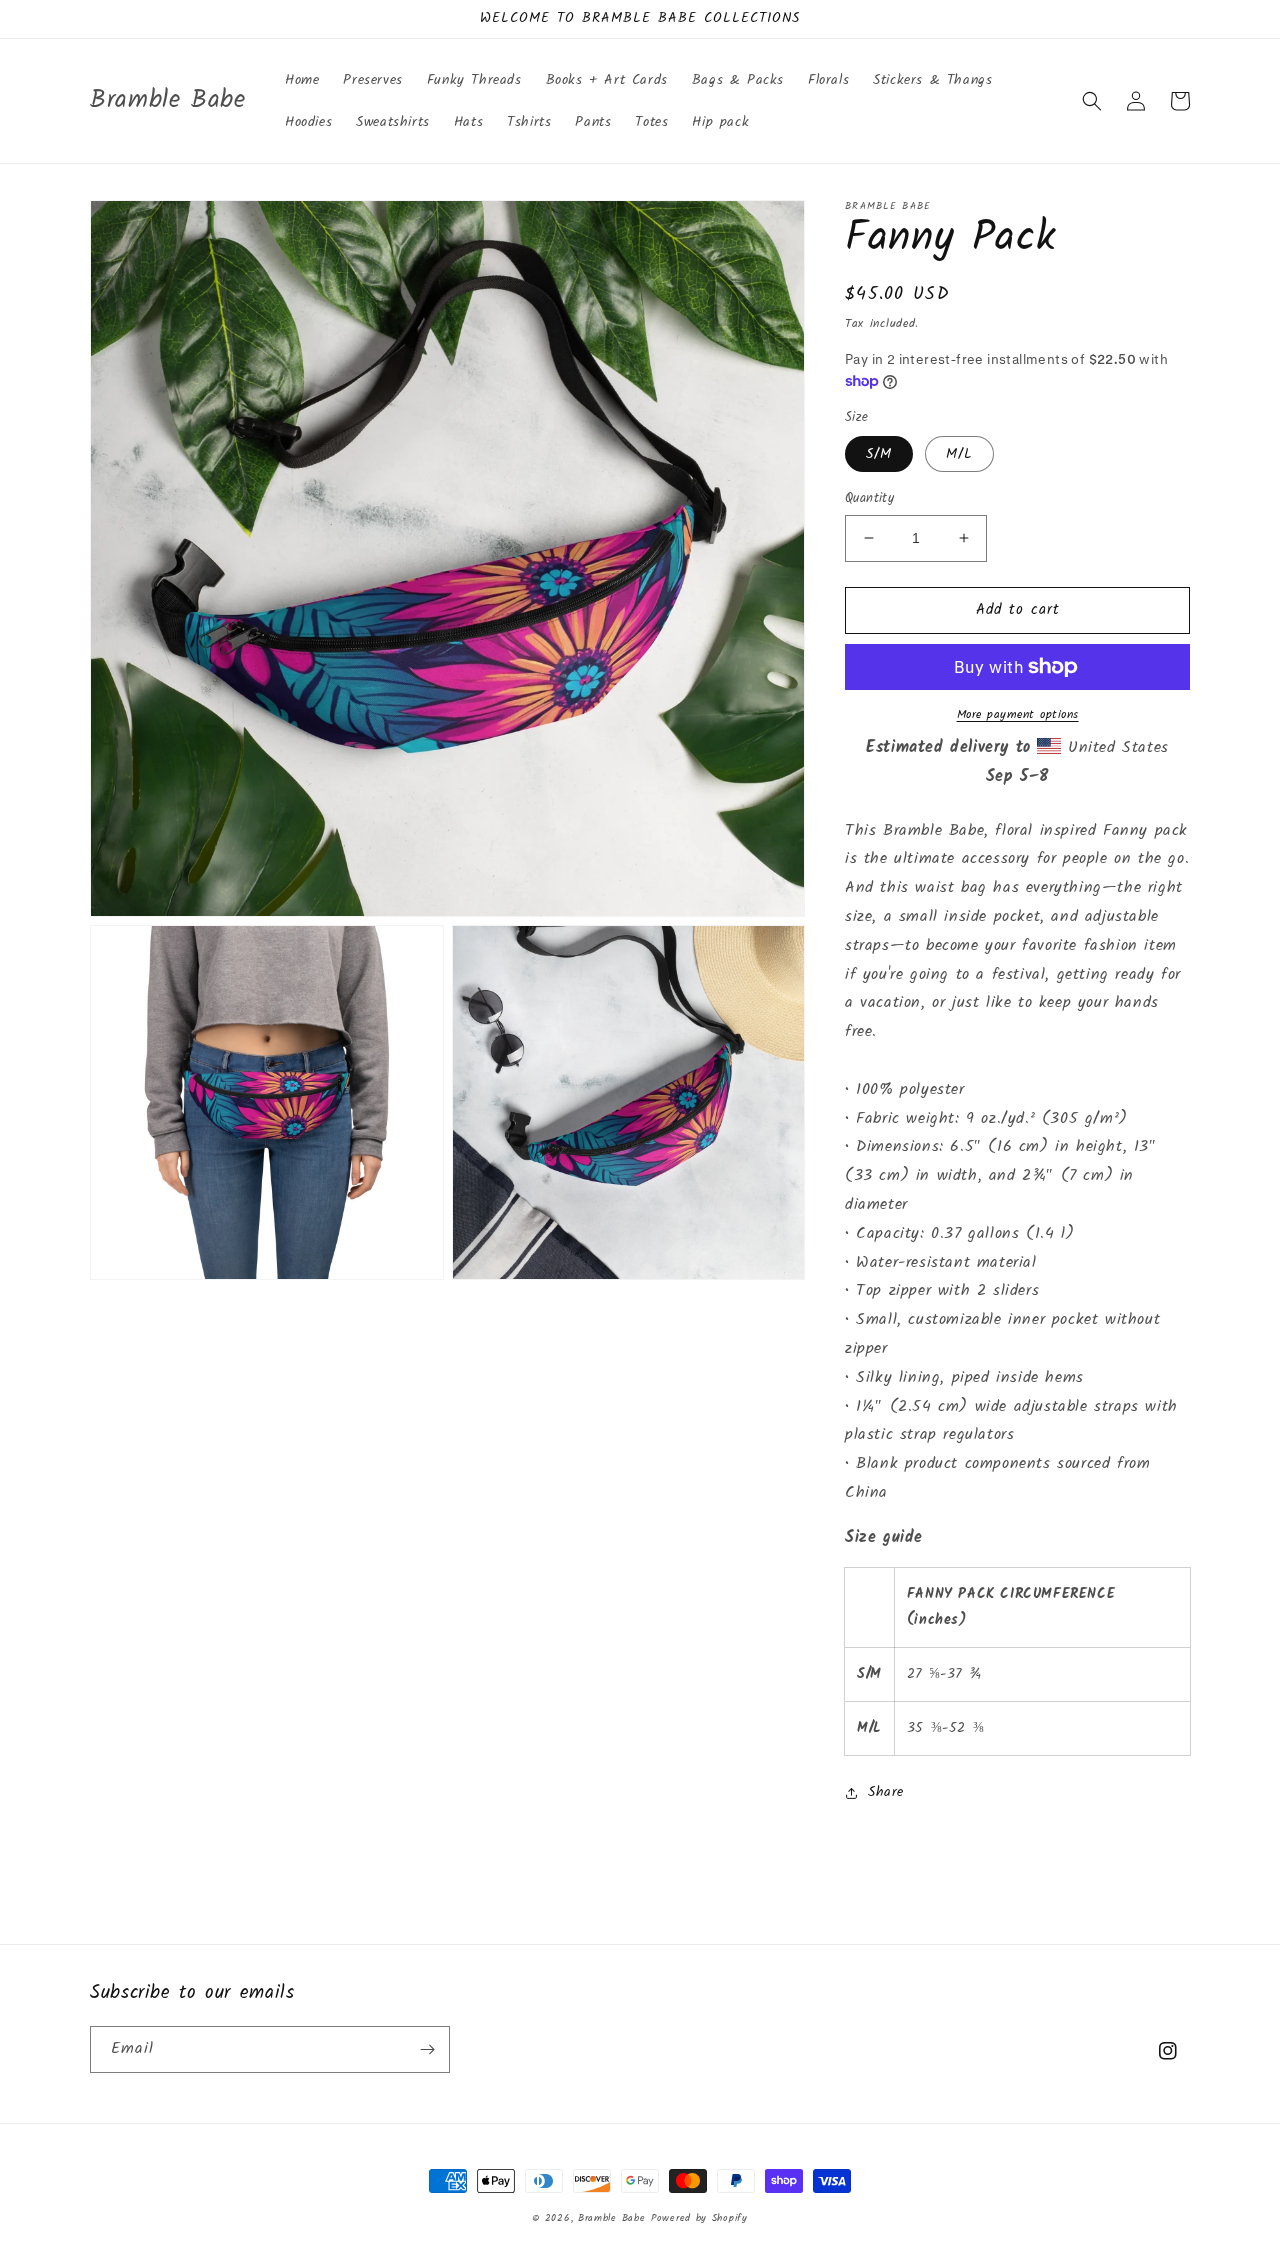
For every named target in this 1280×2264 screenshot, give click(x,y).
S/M (879, 454)
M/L (959, 454)
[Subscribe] (427, 2049)
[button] (1092, 101)
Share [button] (886, 1792)
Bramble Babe (611, 2218)
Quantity (869, 499)
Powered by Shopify (699, 2218)
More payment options (1018, 715)
